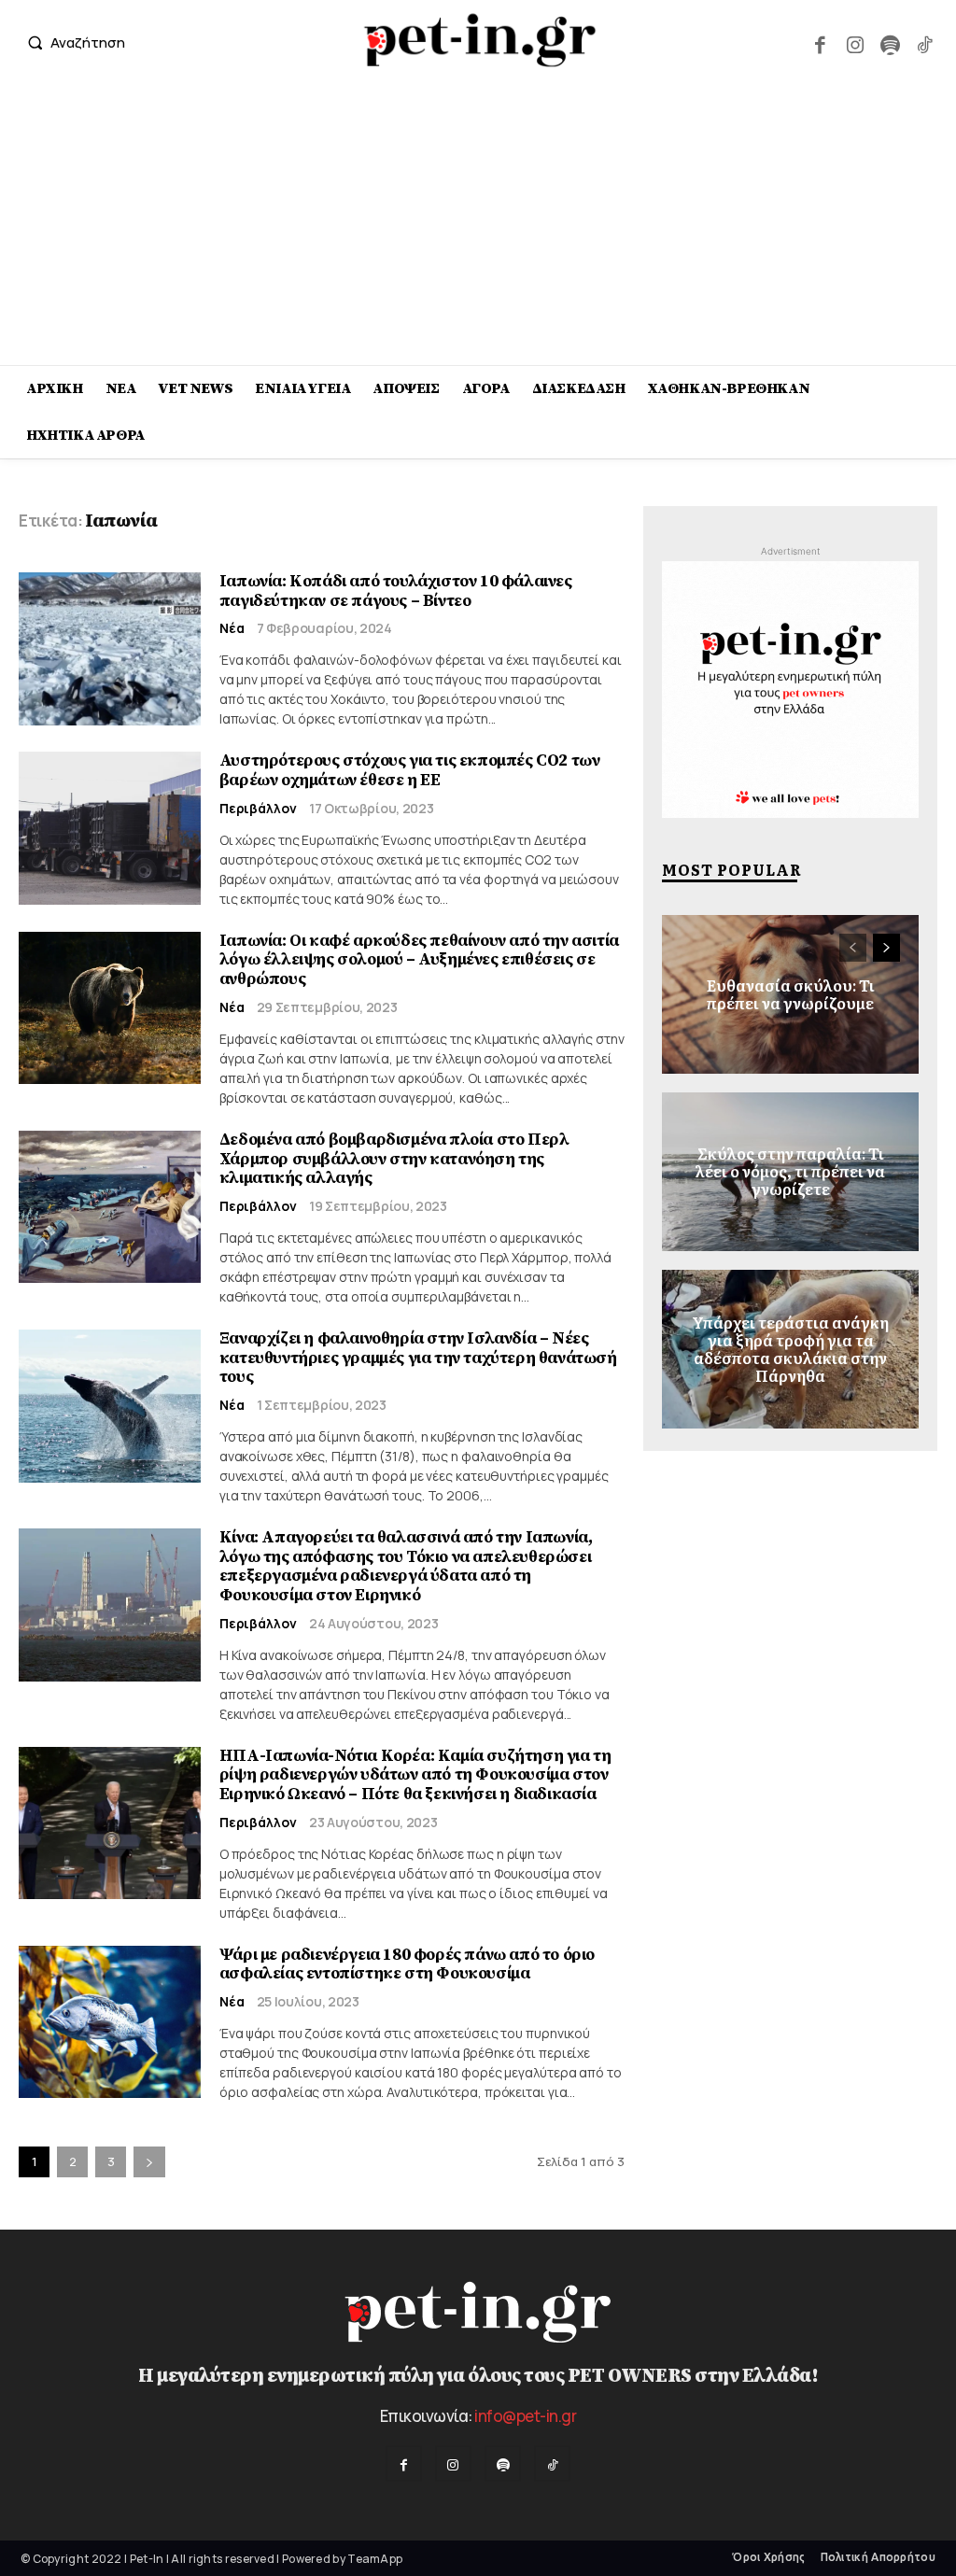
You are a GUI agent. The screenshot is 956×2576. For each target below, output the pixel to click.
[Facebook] (820, 42)
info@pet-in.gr (525, 2416)
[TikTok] (925, 42)
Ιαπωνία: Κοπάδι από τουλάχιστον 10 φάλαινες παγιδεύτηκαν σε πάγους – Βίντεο (396, 591)
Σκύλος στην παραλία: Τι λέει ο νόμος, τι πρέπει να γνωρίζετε (790, 1171)
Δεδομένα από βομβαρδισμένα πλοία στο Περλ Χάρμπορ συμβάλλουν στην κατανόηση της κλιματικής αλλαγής (394, 1159)
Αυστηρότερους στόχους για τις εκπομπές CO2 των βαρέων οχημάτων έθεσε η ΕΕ (410, 770)
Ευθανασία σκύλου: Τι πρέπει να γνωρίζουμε (791, 993)
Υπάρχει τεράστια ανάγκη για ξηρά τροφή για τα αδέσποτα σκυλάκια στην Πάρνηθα (790, 1348)
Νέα (232, 628)
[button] (72, 42)
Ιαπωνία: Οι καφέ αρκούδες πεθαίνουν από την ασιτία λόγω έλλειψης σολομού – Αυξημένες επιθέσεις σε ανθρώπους (419, 960)
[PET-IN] (480, 40)
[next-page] (149, 2162)
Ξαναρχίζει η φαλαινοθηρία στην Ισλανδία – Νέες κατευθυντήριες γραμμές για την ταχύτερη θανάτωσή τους (418, 1358)
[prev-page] (853, 948)
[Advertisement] (478, 225)
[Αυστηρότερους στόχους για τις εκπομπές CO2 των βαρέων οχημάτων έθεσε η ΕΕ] (110, 828)
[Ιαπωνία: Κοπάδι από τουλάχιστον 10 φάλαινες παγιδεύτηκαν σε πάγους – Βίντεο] (110, 649)
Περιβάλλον (258, 809)
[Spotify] (889, 42)
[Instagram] (855, 42)
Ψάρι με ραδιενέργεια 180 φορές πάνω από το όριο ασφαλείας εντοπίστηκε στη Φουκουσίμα (407, 1964)
